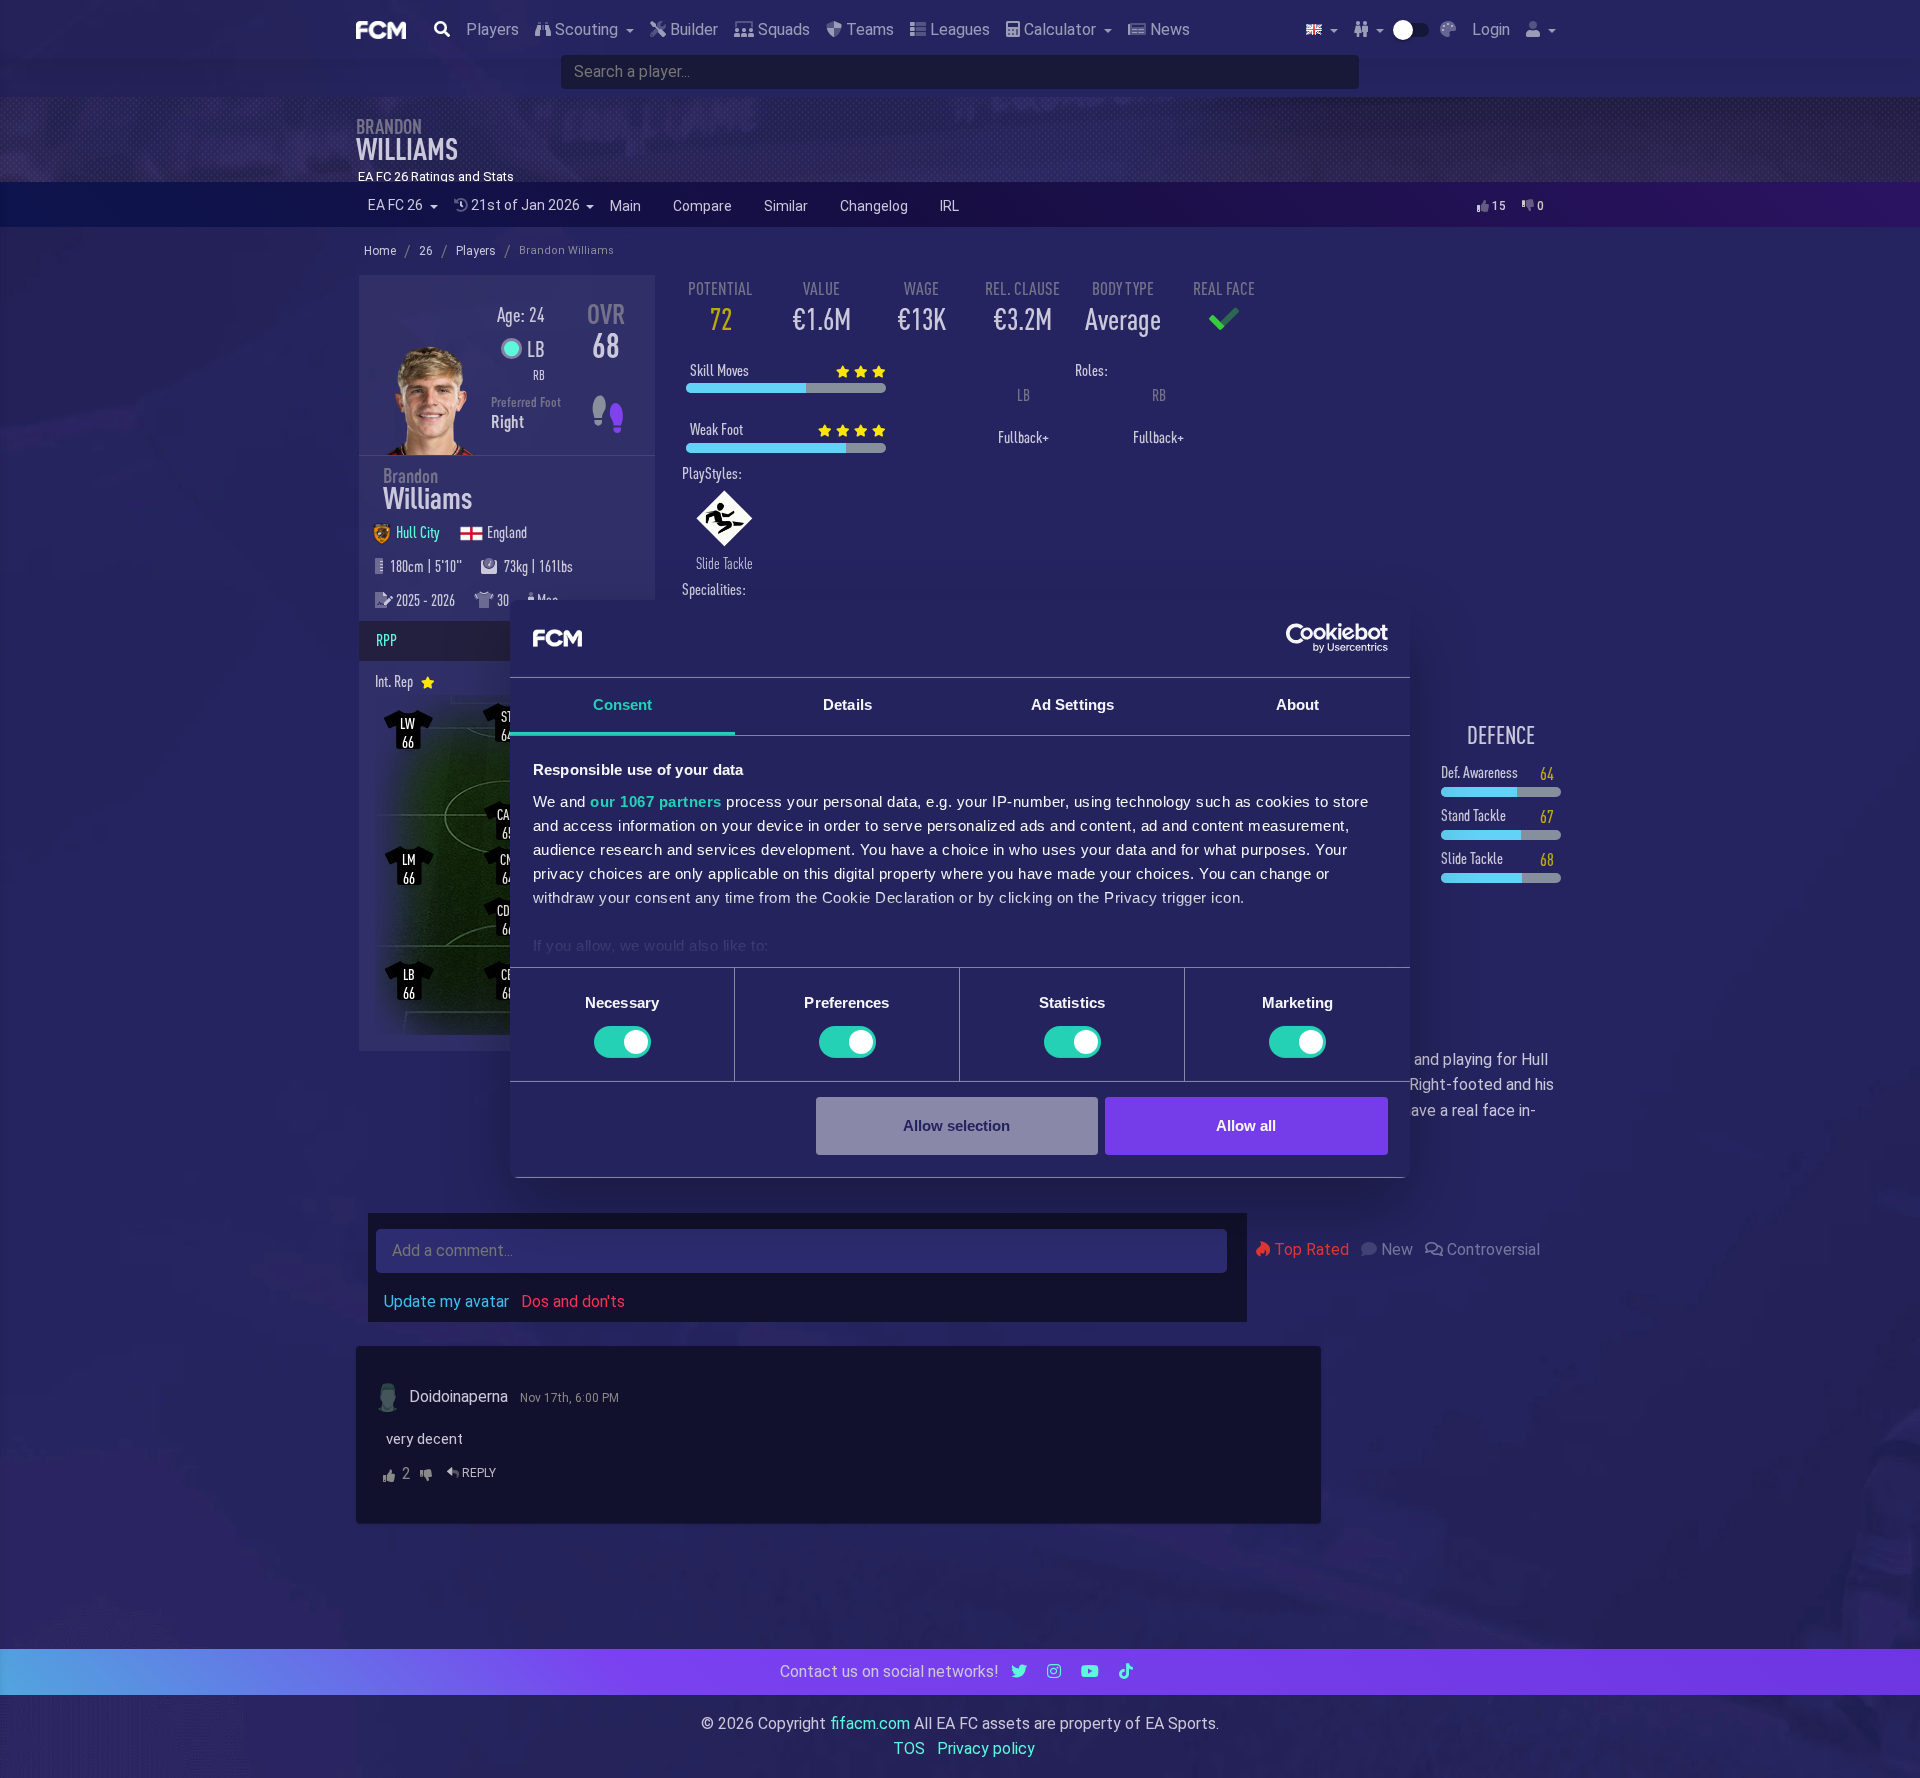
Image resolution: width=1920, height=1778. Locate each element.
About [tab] (1298, 704)
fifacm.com (870, 1723)
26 (426, 251)
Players (492, 29)
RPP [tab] (386, 640)
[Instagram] (1054, 1671)
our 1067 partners (656, 801)
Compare (702, 206)
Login (1491, 29)
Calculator (1060, 29)
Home (380, 251)
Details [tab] (847, 704)
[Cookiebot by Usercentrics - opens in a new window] (1300, 638)
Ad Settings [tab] (1072, 704)
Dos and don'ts (573, 1301)
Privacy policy (986, 1748)
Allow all (1246, 1125)
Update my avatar (446, 1301)
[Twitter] (1019, 1671)
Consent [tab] (623, 704)
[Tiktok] (1126, 1671)
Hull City (419, 532)
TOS (909, 1748)
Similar (786, 206)
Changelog (874, 206)
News (1168, 29)
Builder (692, 29)
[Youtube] (1090, 1671)
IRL (949, 206)
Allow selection (956, 1125)
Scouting (586, 29)
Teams (868, 29)
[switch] (847, 1042)
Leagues (958, 29)
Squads (782, 29)
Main (625, 206)
